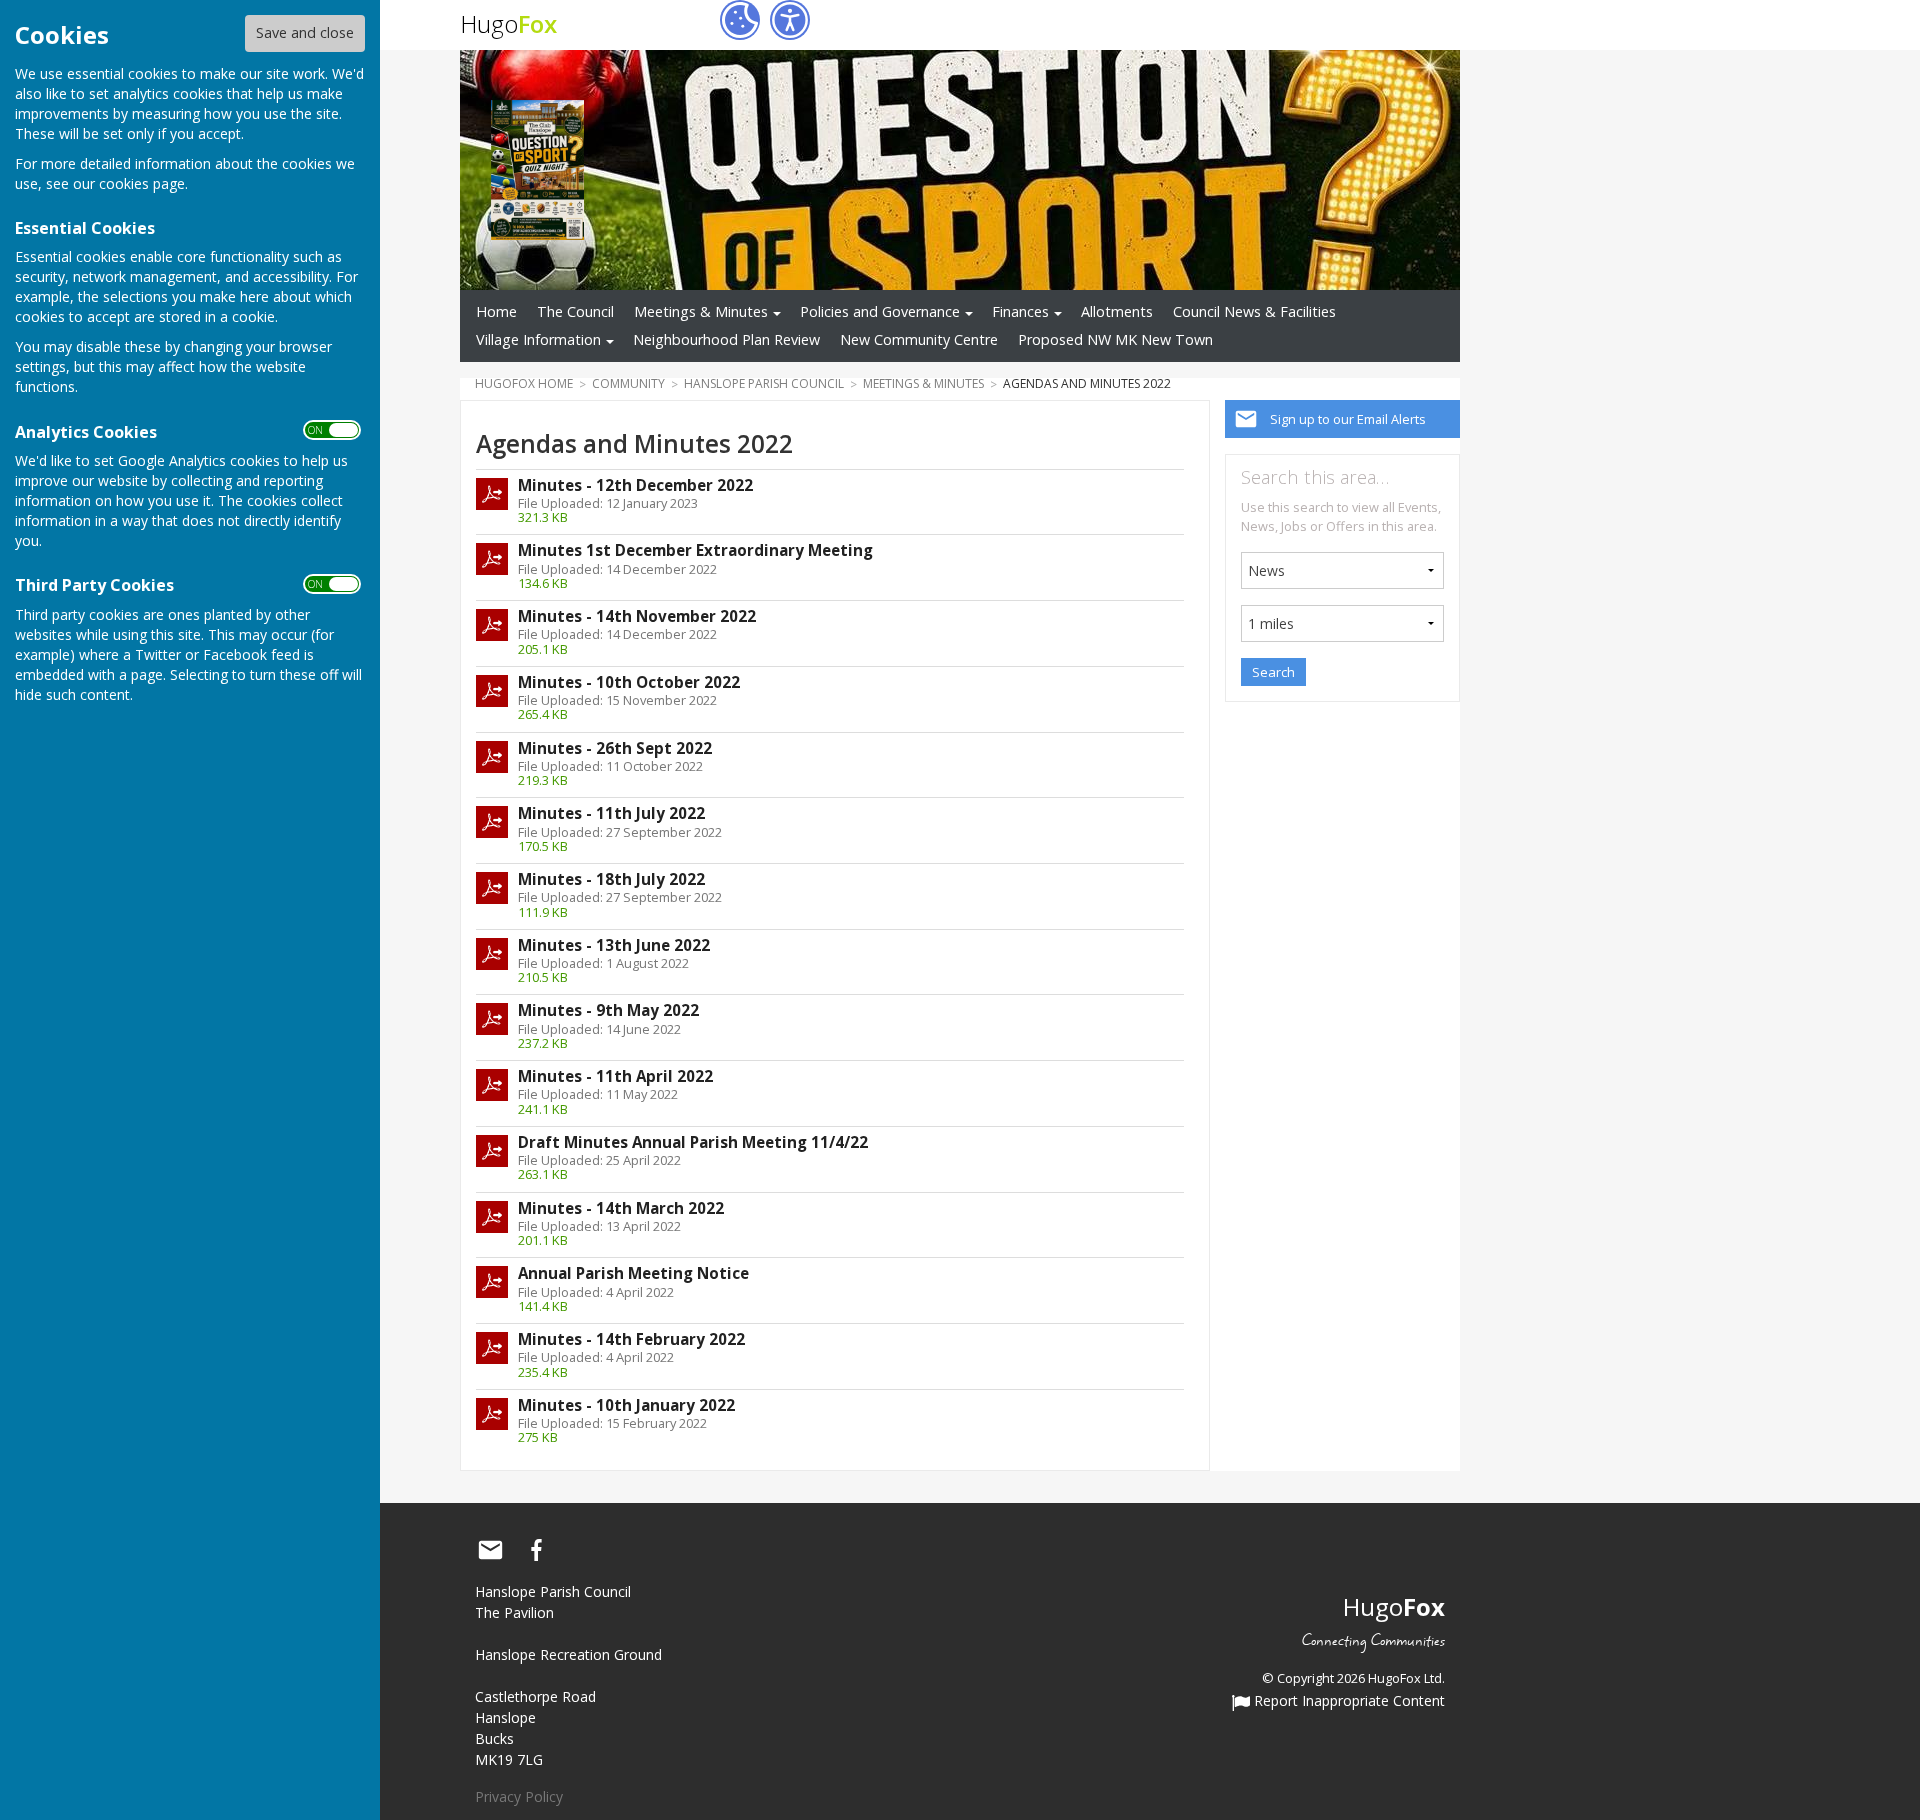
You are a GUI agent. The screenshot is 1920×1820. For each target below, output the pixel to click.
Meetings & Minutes (701, 311)
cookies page (142, 183)
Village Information (538, 339)
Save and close (305, 32)
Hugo (508, 23)
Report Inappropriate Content (1347, 1702)
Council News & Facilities (1254, 311)
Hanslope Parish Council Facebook (536, 1550)
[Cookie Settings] (740, 20)
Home (496, 311)
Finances (1020, 311)
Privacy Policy (519, 1796)
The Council (575, 311)
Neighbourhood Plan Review (726, 339)
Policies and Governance (880, 311)
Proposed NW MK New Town (1115, 339)
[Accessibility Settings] (790, 20)
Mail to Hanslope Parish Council (490, 1550)
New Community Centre (919, 339)
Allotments (1117, 311)
